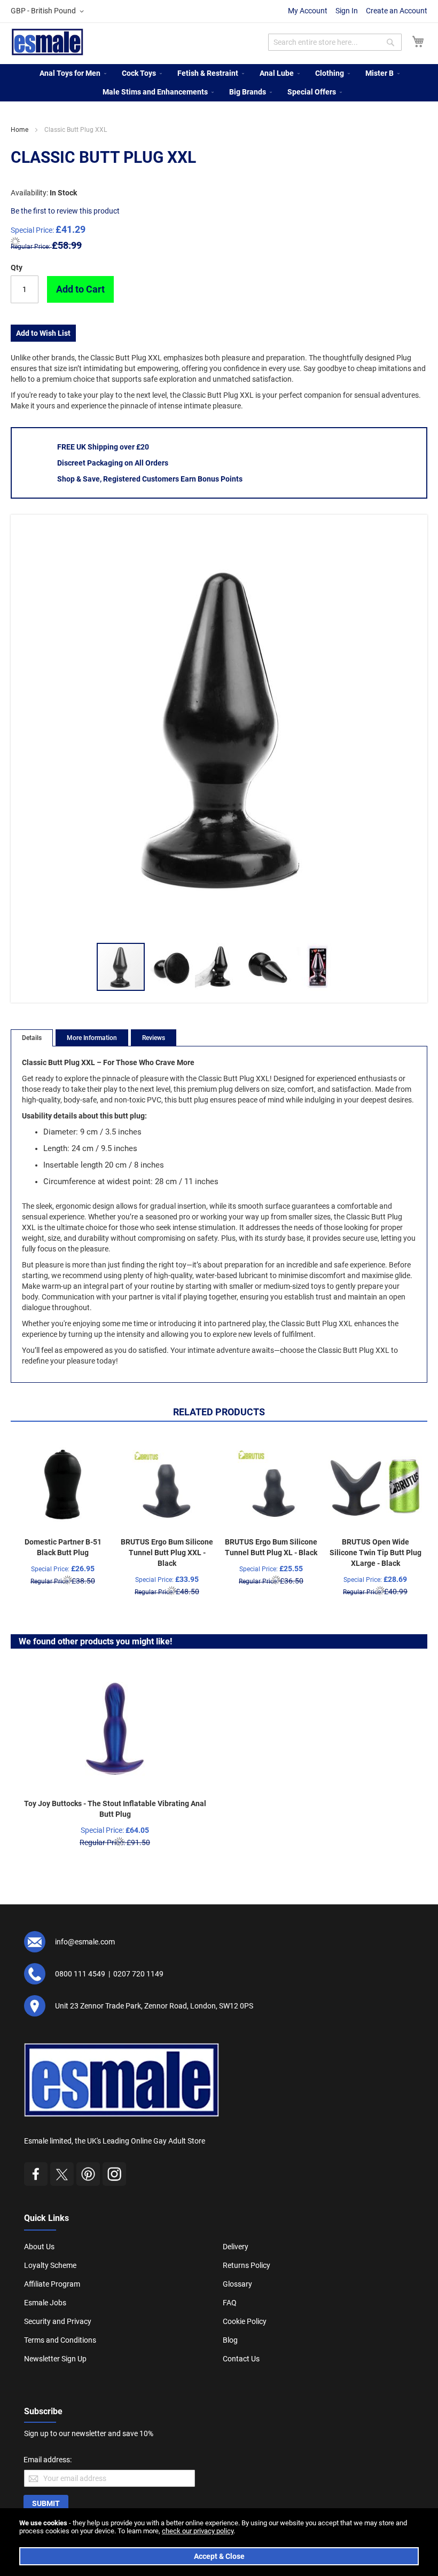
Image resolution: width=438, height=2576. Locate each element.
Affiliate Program (52, 2284)
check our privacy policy (198, 2531)
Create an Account (397, 11)
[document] (219, 2542)
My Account (308, 11)
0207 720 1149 (138, 1974)
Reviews (154, 1038)
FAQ (230, 2303)
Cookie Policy (245, 2321)
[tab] (32, 1038)
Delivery (236, 2247)
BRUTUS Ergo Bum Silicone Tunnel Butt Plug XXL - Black (167, 1553)
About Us (39, 2247)
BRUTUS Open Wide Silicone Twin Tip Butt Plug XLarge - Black (376, 1553)
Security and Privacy (58, 2321)
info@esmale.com (85, 1942)
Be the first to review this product (65, 211)
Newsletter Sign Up (55, 2359)
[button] (49, 11)
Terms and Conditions (60, 2340)
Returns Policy (247, 2265)
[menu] (219, 83)
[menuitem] (70, 73)
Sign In (347, 11)
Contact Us (241, 2359)
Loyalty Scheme (50, 2265)
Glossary (237, 2284)
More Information (92, 1038)
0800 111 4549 (80, 1974)
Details (32, 1038)
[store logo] (48, 42)
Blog (230, 2340)
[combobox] (335, 42)
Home (19, 130)
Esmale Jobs (45, 2303)
